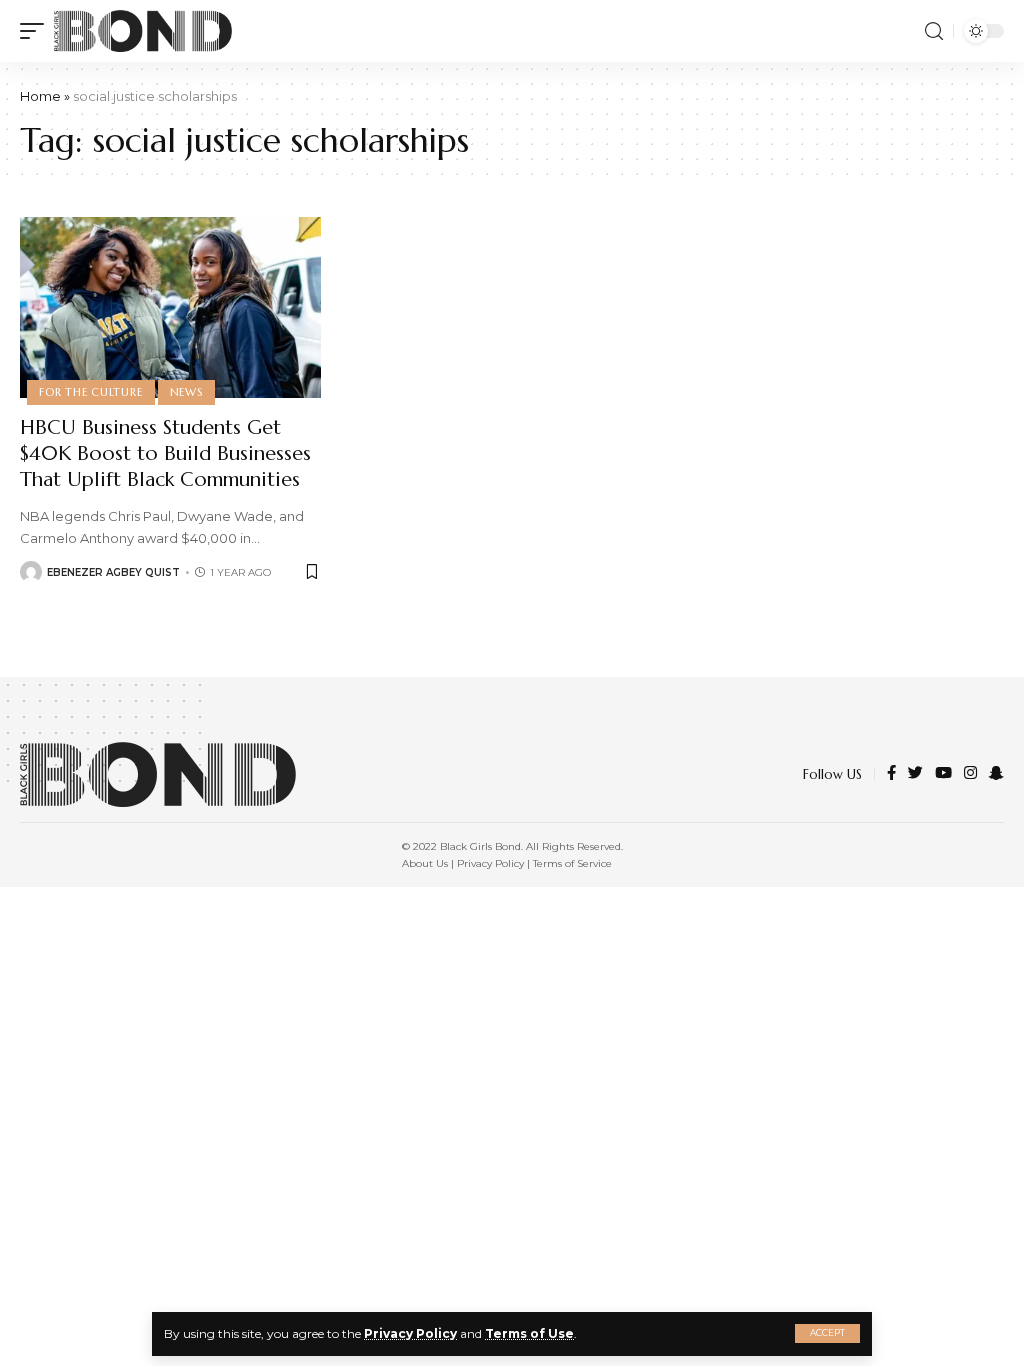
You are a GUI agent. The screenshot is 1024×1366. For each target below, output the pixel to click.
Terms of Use (529, 1333)
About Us (425, 863)
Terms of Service (572, 863)
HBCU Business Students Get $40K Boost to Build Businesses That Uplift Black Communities (165, 453)
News (186, 392)
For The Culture (91, 392)
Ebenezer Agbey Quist (113, 572)
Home (40, 96)
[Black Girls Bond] (143, 31)
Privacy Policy (410, 1333)
